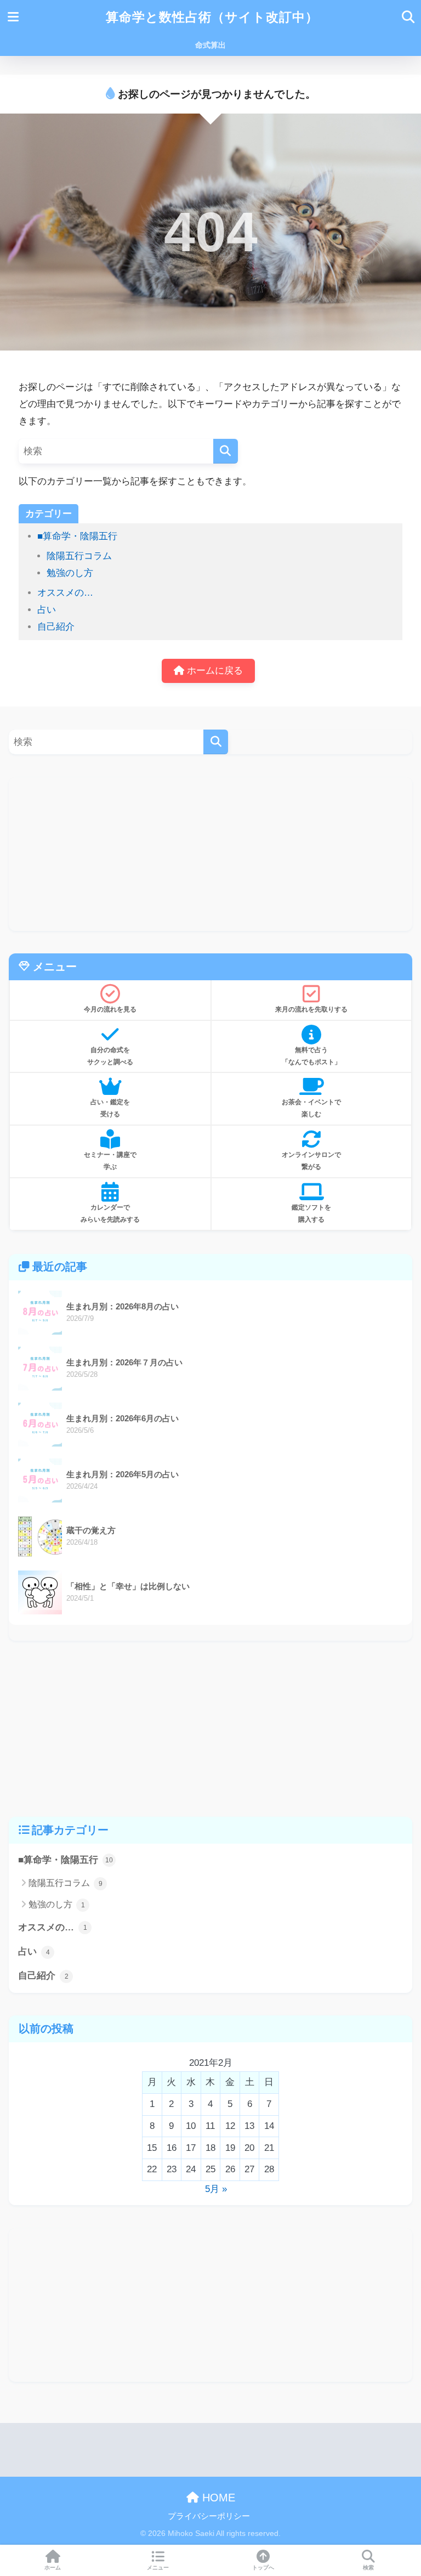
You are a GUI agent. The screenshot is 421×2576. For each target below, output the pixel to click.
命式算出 (210, 45)
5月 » (216, 2189)
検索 (368, 2567)
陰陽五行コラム (79, 556)
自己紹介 (56, 627)
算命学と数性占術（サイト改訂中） (212, 17)
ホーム (53, 2567)
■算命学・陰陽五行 (77, 536)
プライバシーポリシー (209, 2516)
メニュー (158, 2567)
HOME (217, 2498)
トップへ (263, 2567)
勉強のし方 (70, 573)
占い (47, 610)
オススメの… (65, 593)
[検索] (226, 451)
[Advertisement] (210, 854)
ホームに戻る (214, 671)
